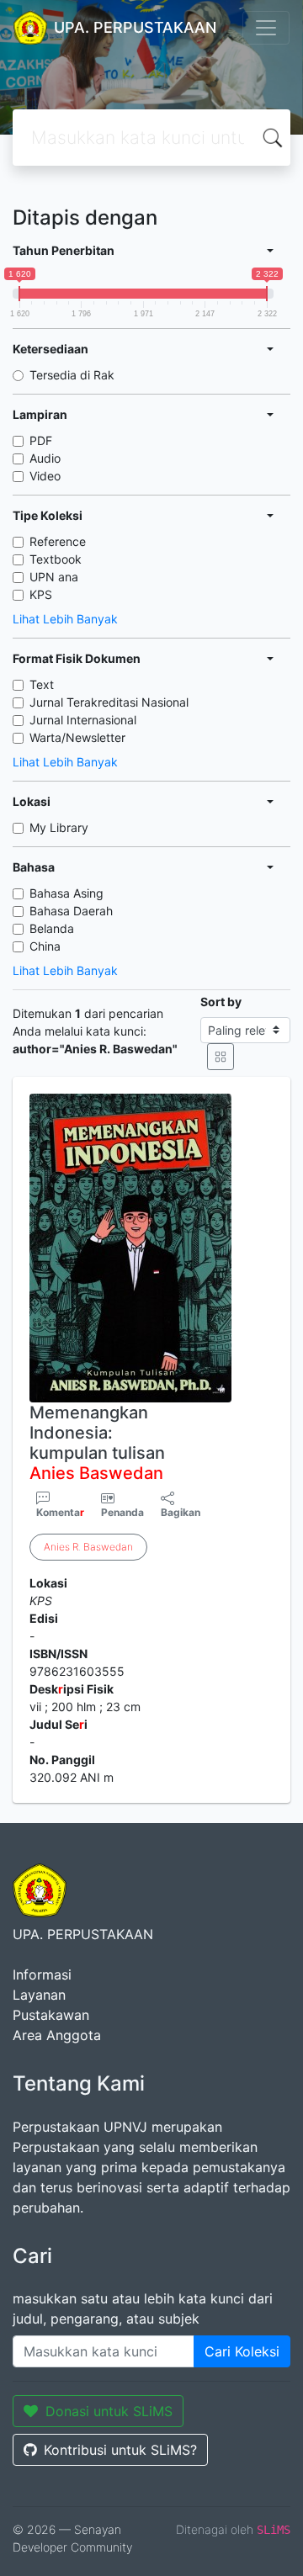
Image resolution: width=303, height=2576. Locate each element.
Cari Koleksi (242, 2351)
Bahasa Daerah (71, 911)
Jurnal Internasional (83, 720)
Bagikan (181, 1512)
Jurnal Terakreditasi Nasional (109, 702)
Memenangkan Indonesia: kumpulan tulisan (97, 1443)
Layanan (39, 1995)
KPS (41, 594)
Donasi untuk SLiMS (109, 2411)
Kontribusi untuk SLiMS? (120, 2450)
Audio (45, 458)
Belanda (52, 928)
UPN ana (54, 577)
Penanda (122, 1512)
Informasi (42, 1974)
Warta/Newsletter (77, 737)
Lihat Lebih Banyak (65, 619)
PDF (41, 440)
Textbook (56, 559)
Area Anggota (57, 2035)
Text (42, 684)
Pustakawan (51, 2015)
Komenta (60, 1512)
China (45, 946)
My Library (59, 827)
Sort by (221, 1002)
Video (45, 476)
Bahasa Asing (66, 893)
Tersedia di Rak (72, 375)
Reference (58, 541)
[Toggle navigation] (266, 28)
